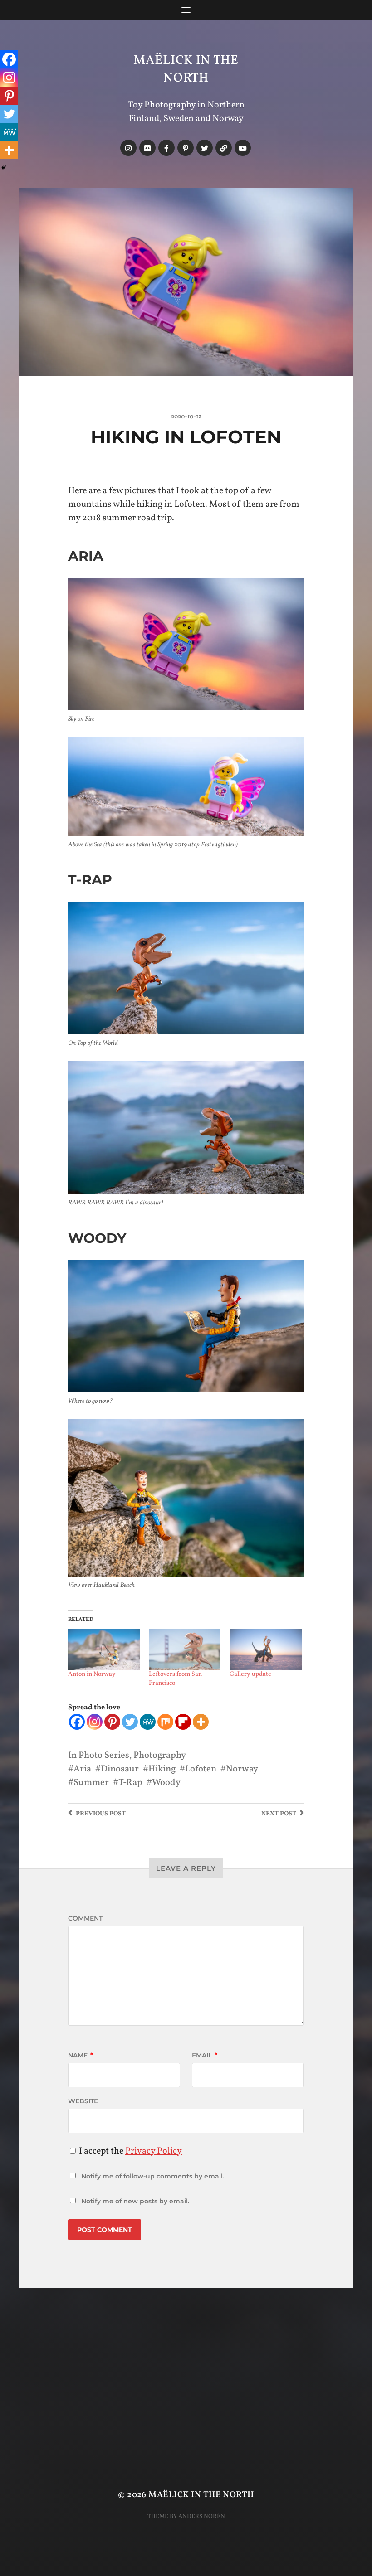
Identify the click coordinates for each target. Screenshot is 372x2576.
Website (83, 2101)
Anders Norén (202, 2516)
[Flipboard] (183, 1722)
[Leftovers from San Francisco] (185, 1649)
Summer (91, 1783)
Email (205, 2055)
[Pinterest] (186, 148)
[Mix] (165, 1722)
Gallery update (250, 1674)
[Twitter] (205, 148)
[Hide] (4, 168)
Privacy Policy (154, 2151)
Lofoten (201, 1769)
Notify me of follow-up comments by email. (153, 2176)
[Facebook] (166, 148)
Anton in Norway (92, 1674)
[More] (201, 1722)
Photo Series (104, 1756)
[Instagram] (128, 148)
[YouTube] (243, 148)
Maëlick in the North (186, 69)
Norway (242, 1769)
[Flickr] (147, 148)
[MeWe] (148, 1722)
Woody (166, 1783)
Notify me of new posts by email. (135, 2201)
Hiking (162, 1769)
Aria (82, 1769)
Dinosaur (120, 1769)
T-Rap (130, 1783)
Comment (85, 1918)
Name (81, 2055)
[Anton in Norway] (104, 1649)
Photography (160, 1756)
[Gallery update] (265, 1649)
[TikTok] (224, 148)
